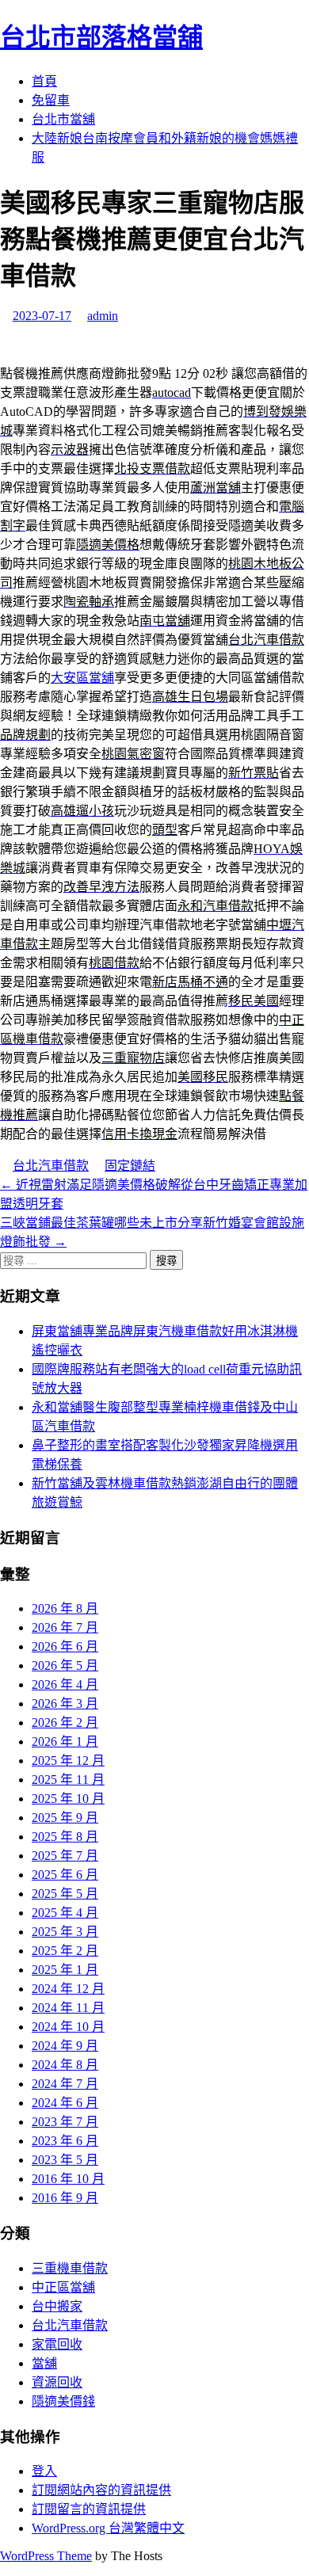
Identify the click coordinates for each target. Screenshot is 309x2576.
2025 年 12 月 (68, 1761)
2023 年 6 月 (65, 2141)
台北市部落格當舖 (101, 37)
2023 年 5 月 (65, 2160)
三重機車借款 (70, 2268)
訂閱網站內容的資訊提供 (101, 2490)
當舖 (44, 2363)
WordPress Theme (46, 2556)
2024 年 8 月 (65, 2065)
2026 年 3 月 (65, 1703)
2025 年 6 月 (65, 1875)
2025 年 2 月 (65, 1951)
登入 (44, 2471)
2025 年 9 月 (65, 1818)
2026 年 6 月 (65, 1646)
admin (103, 316)
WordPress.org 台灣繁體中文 (108, 2528)
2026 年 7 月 (65, 1627)
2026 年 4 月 (65, 1684)
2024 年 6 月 (65, 2103)
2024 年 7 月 (65, 2084)
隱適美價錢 (63, 2401)
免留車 (51, 100)
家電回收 (57, 2344)
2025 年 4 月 (65, 1913)
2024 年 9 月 (65, 2046)
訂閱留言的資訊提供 (89, 2509)
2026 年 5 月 (65, 1665)
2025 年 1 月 (65, 1970)
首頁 (44, 81)
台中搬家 (57, 2306)
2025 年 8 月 (65, 1837)
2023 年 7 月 (65, 2122)
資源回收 (57, 2382)
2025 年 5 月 (65, 1894)
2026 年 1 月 (65, 1741)
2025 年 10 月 (68, 1799)
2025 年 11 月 (68, 1780)
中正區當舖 (63, 2287)
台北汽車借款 (51, 1166)
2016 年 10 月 (68, 2179)
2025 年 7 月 (65, 1856)
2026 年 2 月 (65, 1722)
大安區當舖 (82, 678)
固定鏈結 (130, 1166)
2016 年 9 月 (65, 2198)
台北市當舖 (63, 119)
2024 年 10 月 (68, 2027)
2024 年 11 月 (68, 2008)
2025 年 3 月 (65, 1932)
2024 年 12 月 (68, 1989)
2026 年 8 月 (65, 1608)
